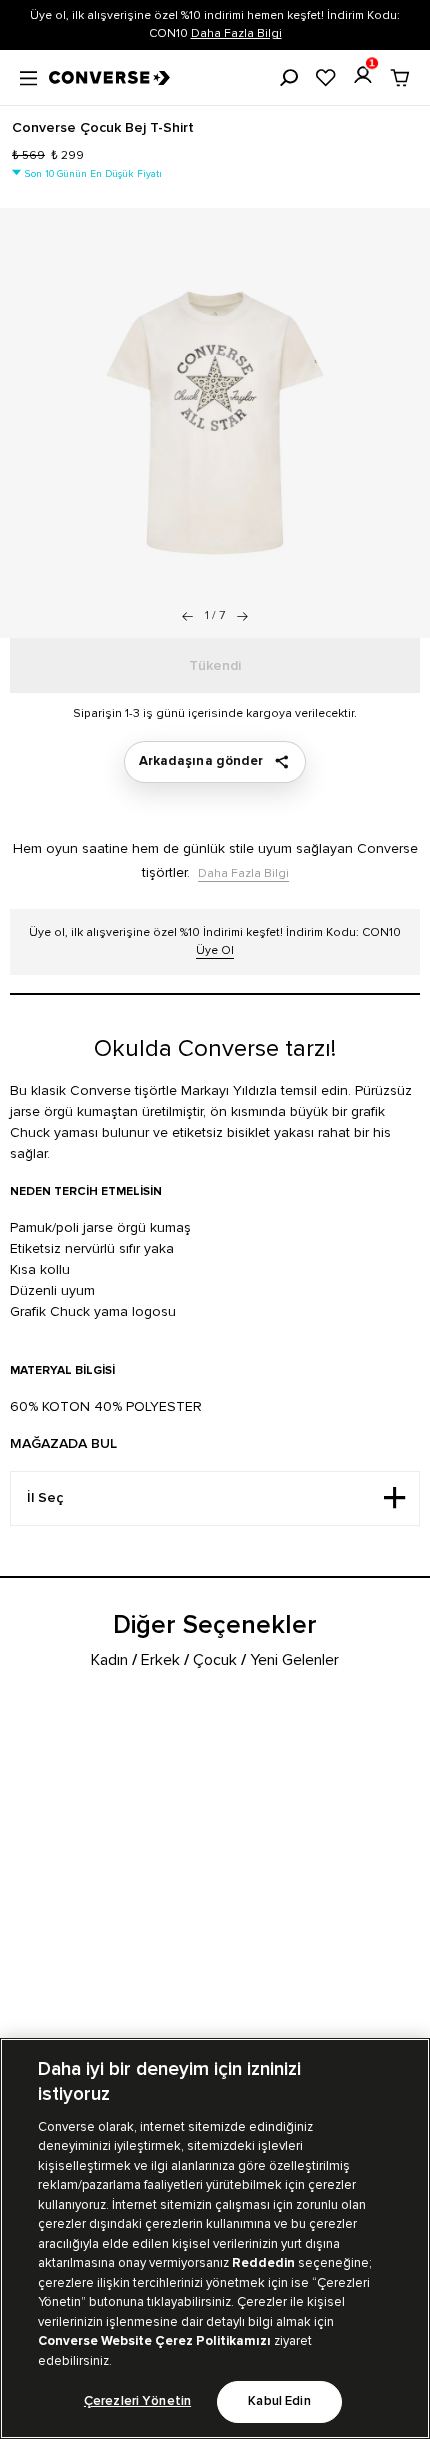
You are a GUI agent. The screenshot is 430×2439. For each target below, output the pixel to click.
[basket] (400, 78)
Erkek (160, 1660)
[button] (242, 616)
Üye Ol (215, 950)
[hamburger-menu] (28, 76)
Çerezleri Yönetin (137, 2401)
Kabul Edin (279, 2401)
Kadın (109, 1660)
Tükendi (215, 666)
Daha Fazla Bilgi (236, 33)
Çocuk (215, 1660)
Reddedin (263, 2263)
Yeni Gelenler (294, 1660)
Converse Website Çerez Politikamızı (156, 2341)
